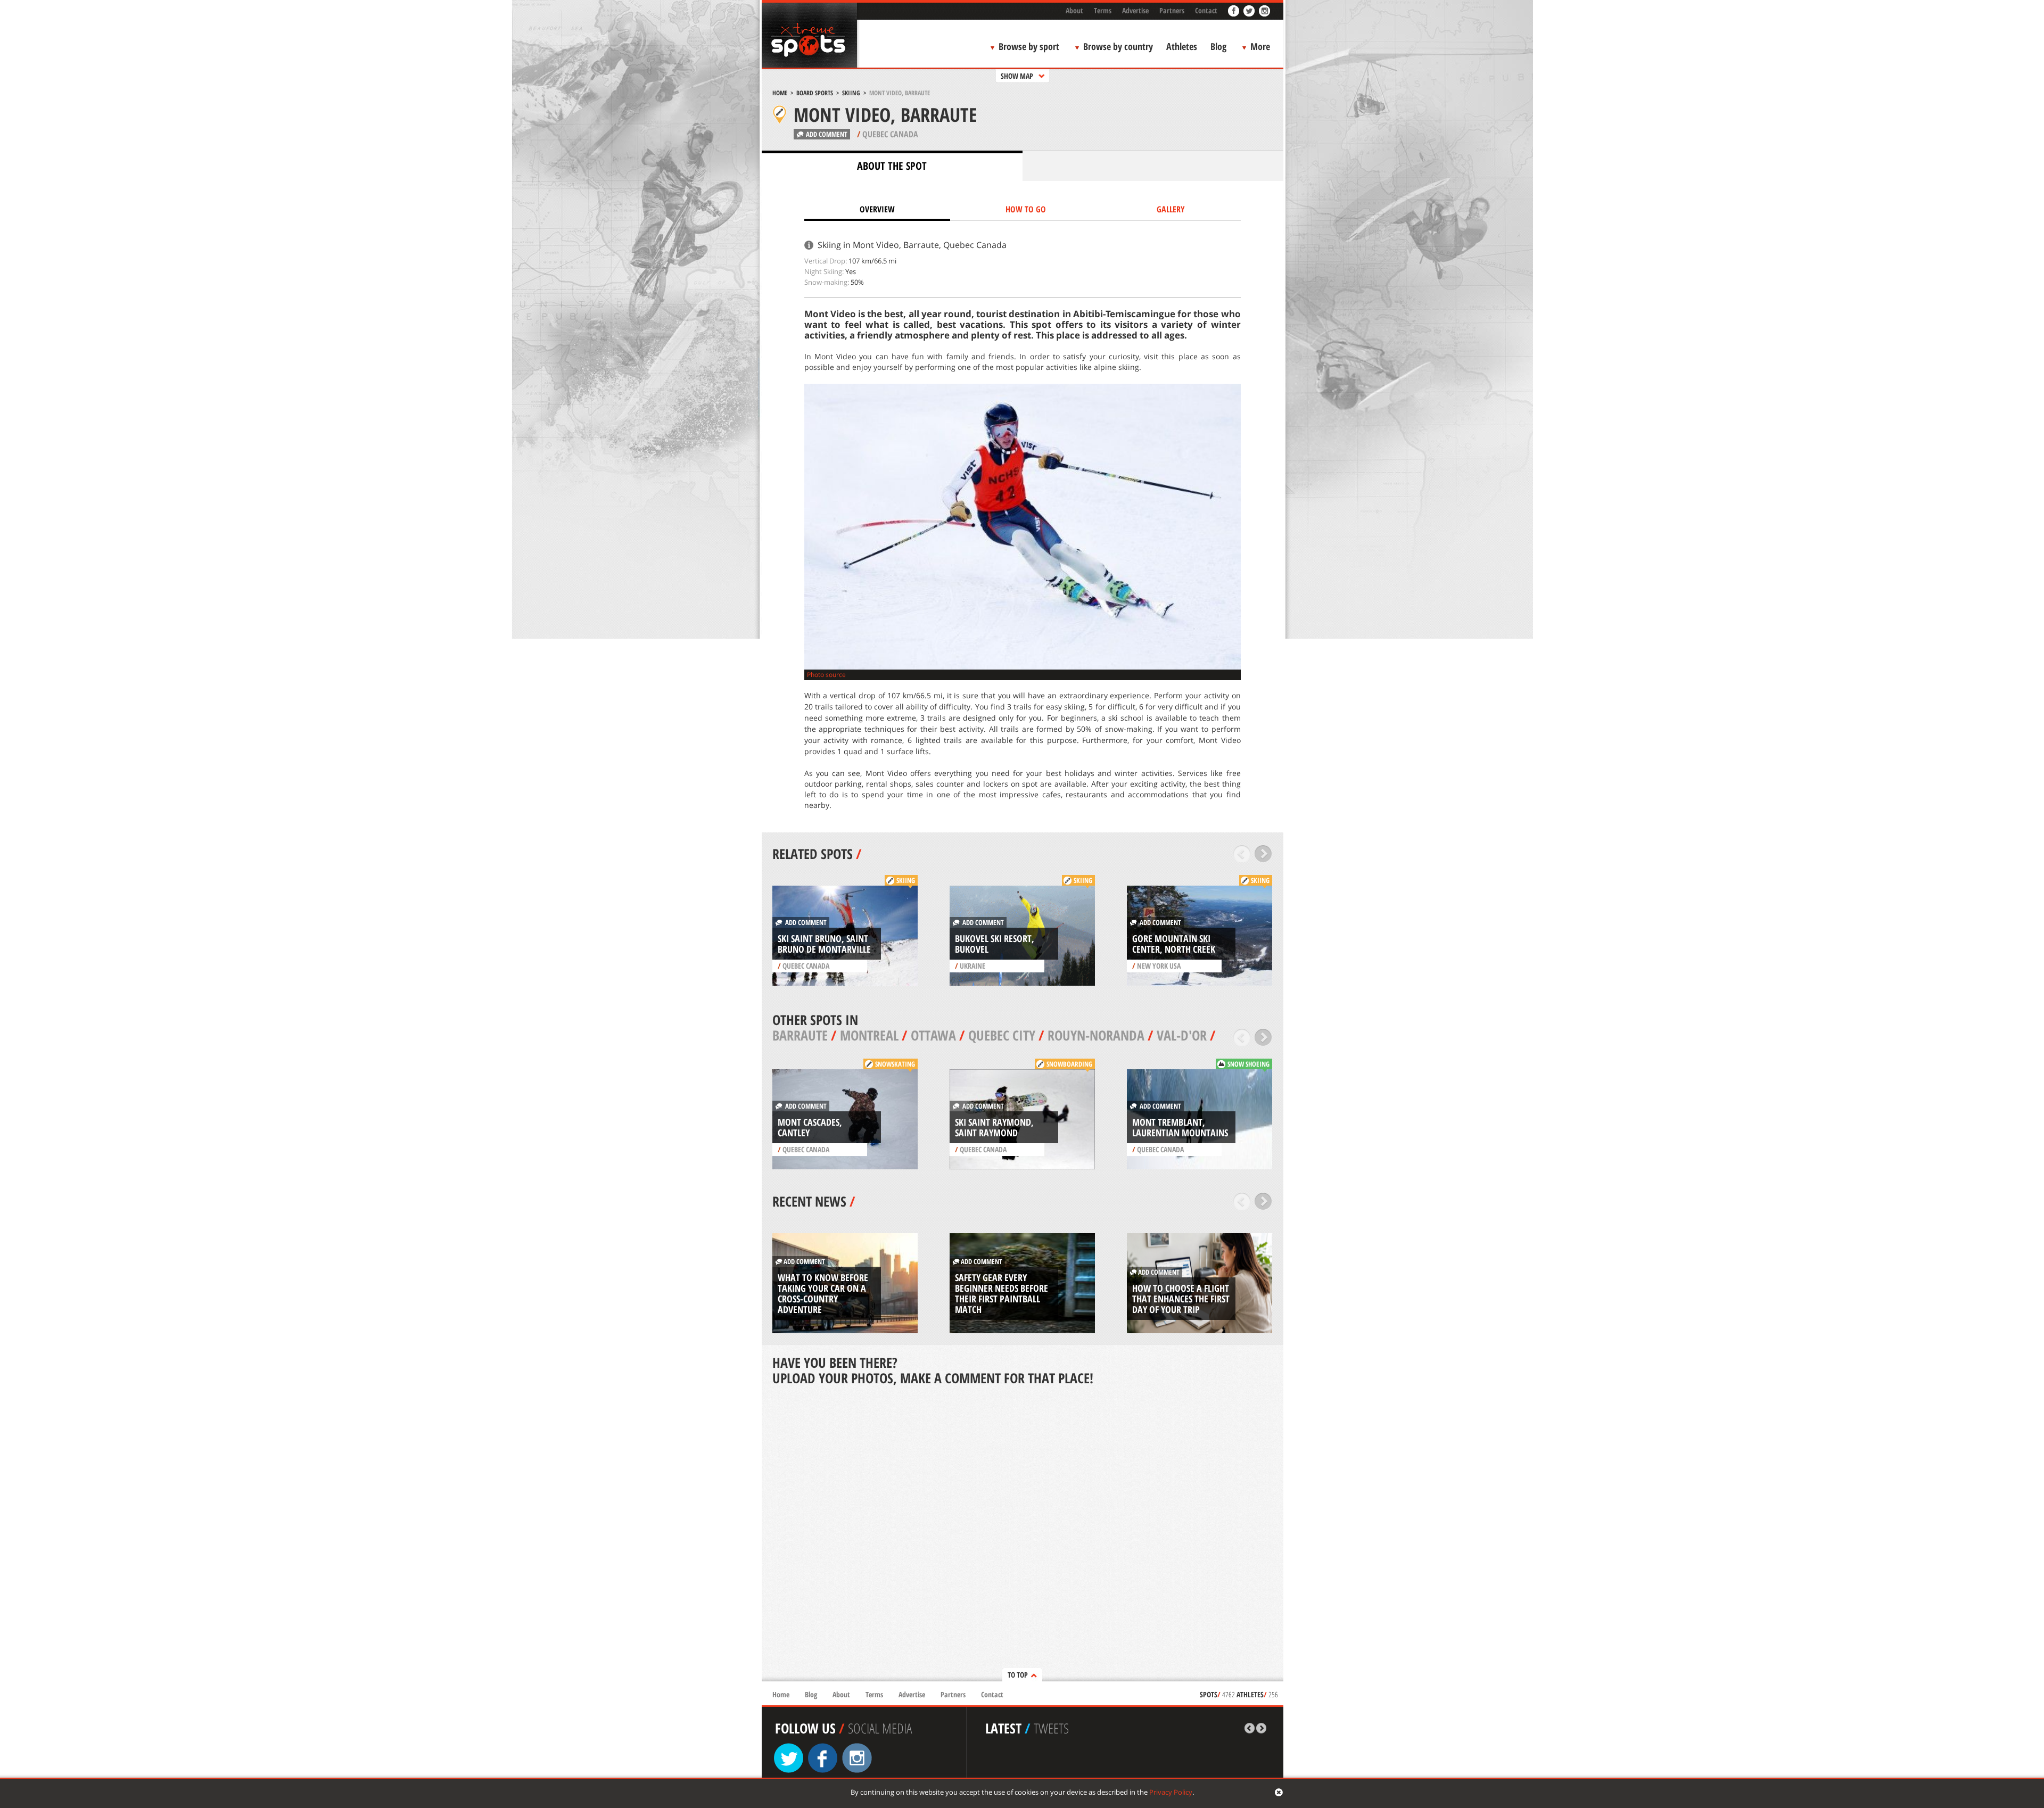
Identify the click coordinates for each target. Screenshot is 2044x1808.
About (1074, 10)
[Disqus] (1023, 1534)
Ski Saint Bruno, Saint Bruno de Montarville (824, 944)
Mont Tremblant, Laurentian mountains (1180, 1127)
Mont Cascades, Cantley (810, 1127)
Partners (1172, 10)
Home (780, 93)
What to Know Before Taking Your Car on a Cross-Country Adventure (823, 1293)
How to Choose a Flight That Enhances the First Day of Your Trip (1181, 1299)
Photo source (826, 675)
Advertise (1135, 10)
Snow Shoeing (1248, 1064)
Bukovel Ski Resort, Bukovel (995, 944)
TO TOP (1018, 1675)
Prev (1242, 854)
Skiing (851, 93)
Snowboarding (1069, 1064)
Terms (1103, 10)
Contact (1206, 10)
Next (1263, 854)
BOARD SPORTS (815, 93)
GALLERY (1171, 209)
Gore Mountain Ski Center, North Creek (1174, 944)
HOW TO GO (1026, 209)
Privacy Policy (1171, 1792)
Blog (1218, 46)
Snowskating (895, 1064)
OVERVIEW (877, 209)
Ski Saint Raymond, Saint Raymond (994, 1127)
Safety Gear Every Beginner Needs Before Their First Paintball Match (1002, 1293)
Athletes (1182, 46)
